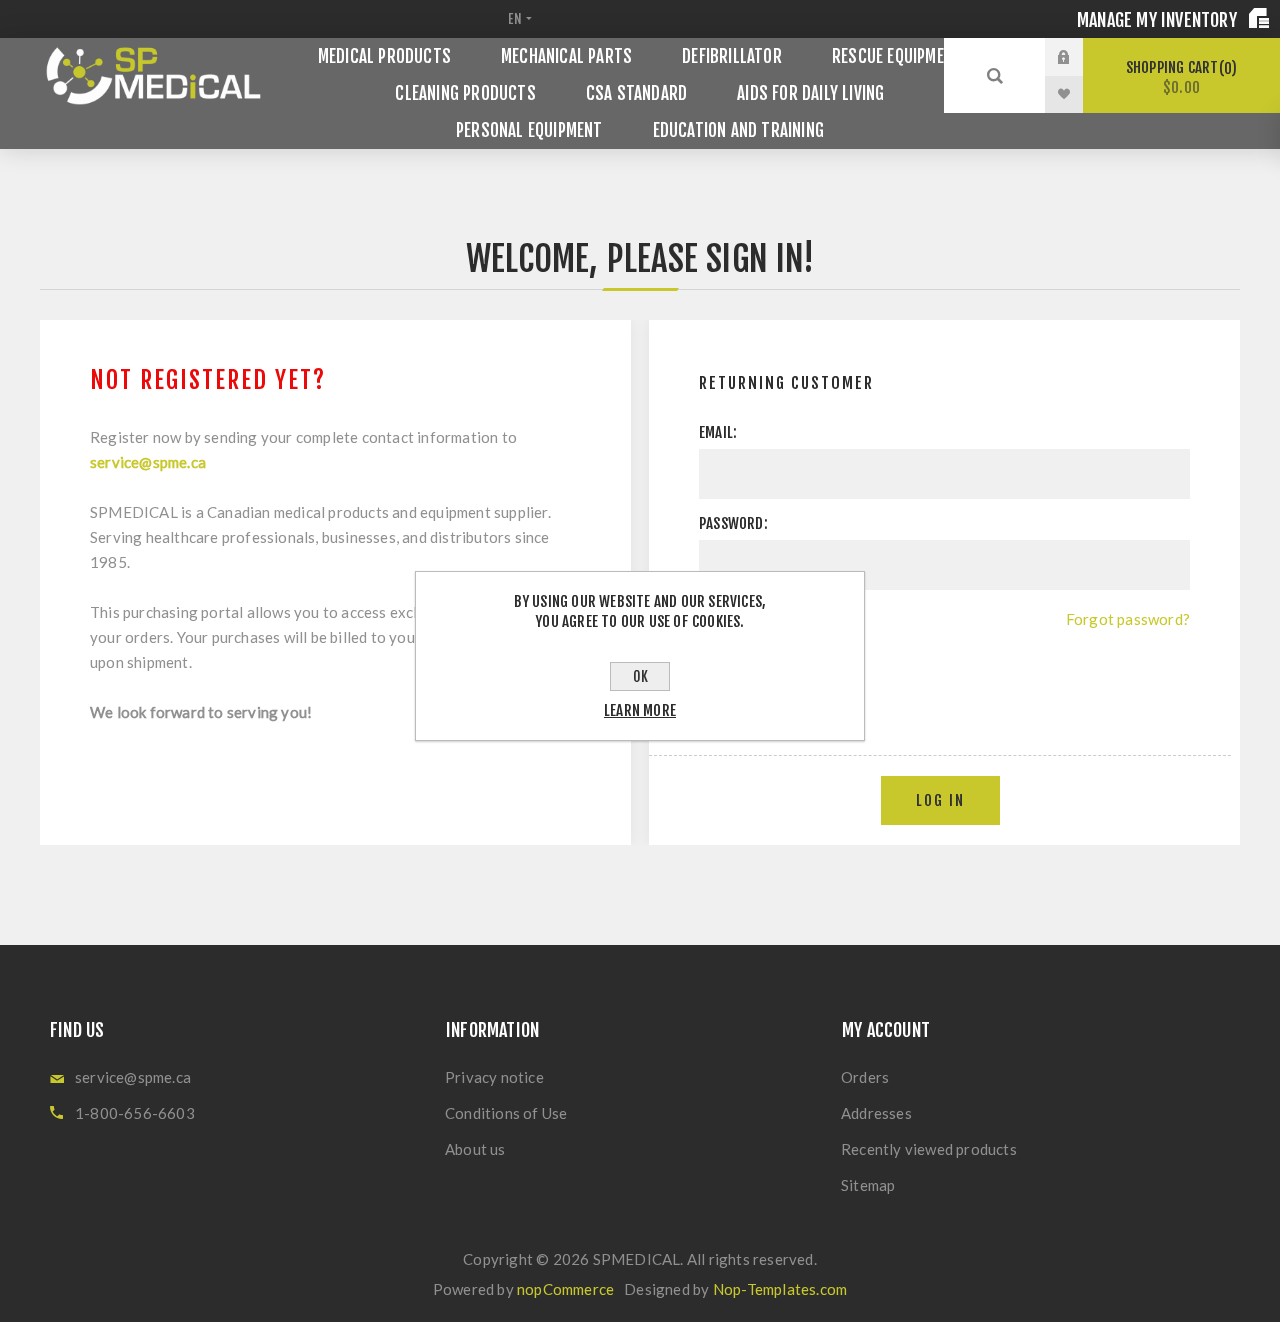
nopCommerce (565, 1289)
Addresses (876, 1113)
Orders (865, 1077)
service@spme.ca (148, 462)
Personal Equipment (529, 130)
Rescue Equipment (897, 56)
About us (475, 1149)
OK (640, 676)
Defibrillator (732, 56)
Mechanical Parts (566, 56)
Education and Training (738, 130)
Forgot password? (1128, 619)
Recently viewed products (929, 1149)
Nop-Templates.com (780, 1289)
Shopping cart (1178, 77)
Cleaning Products (465, 93)
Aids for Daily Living (810, 93)
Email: (718, 432)
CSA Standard (636, 93)
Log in (1079, 57)
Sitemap (868, 1185)
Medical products (384, 56)
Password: (733, 523)
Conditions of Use (506, 1113)
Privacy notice (494, 1077)
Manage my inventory (1159, 20)
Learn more (640, 710)
